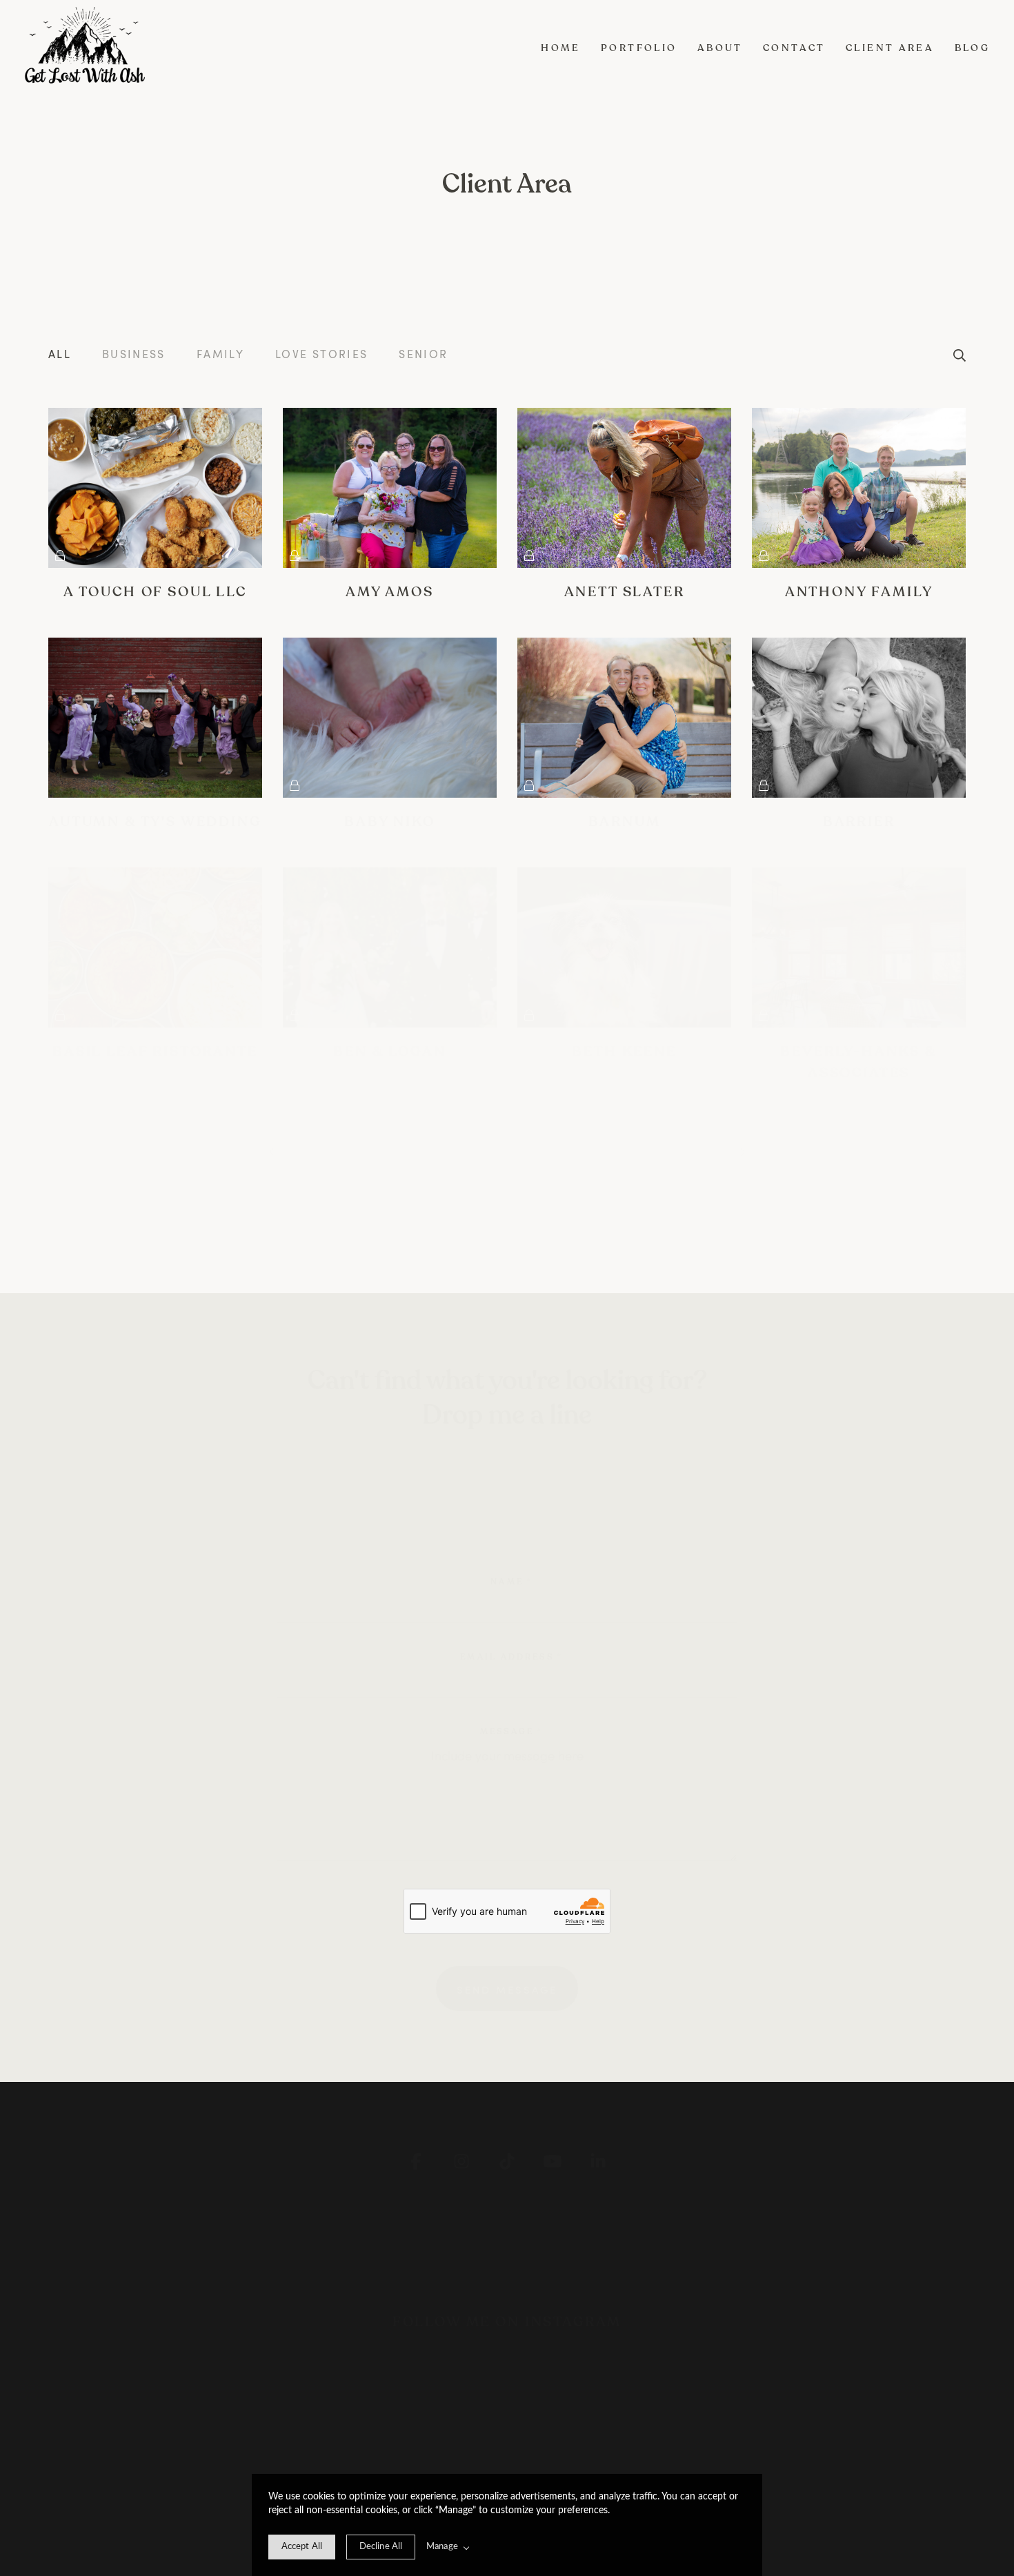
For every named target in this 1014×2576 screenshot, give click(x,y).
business (134, 354)
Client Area (890, 48)
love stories (321, 354)
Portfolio (639, 48)
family (220, 354)
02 (390, 1150)
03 (436, 1150)
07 (622, 1150)
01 (345, 1150)
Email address (511, 1657)
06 (576, 1150)
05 (529, 1150)
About (720, 48)
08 (669, 1150)
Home (561, 48)
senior (423, 354)
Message (511, 1731)
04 (483, 1150)
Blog (973, 48)
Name (511, 1582)
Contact (794, 48)
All (60, 354)
